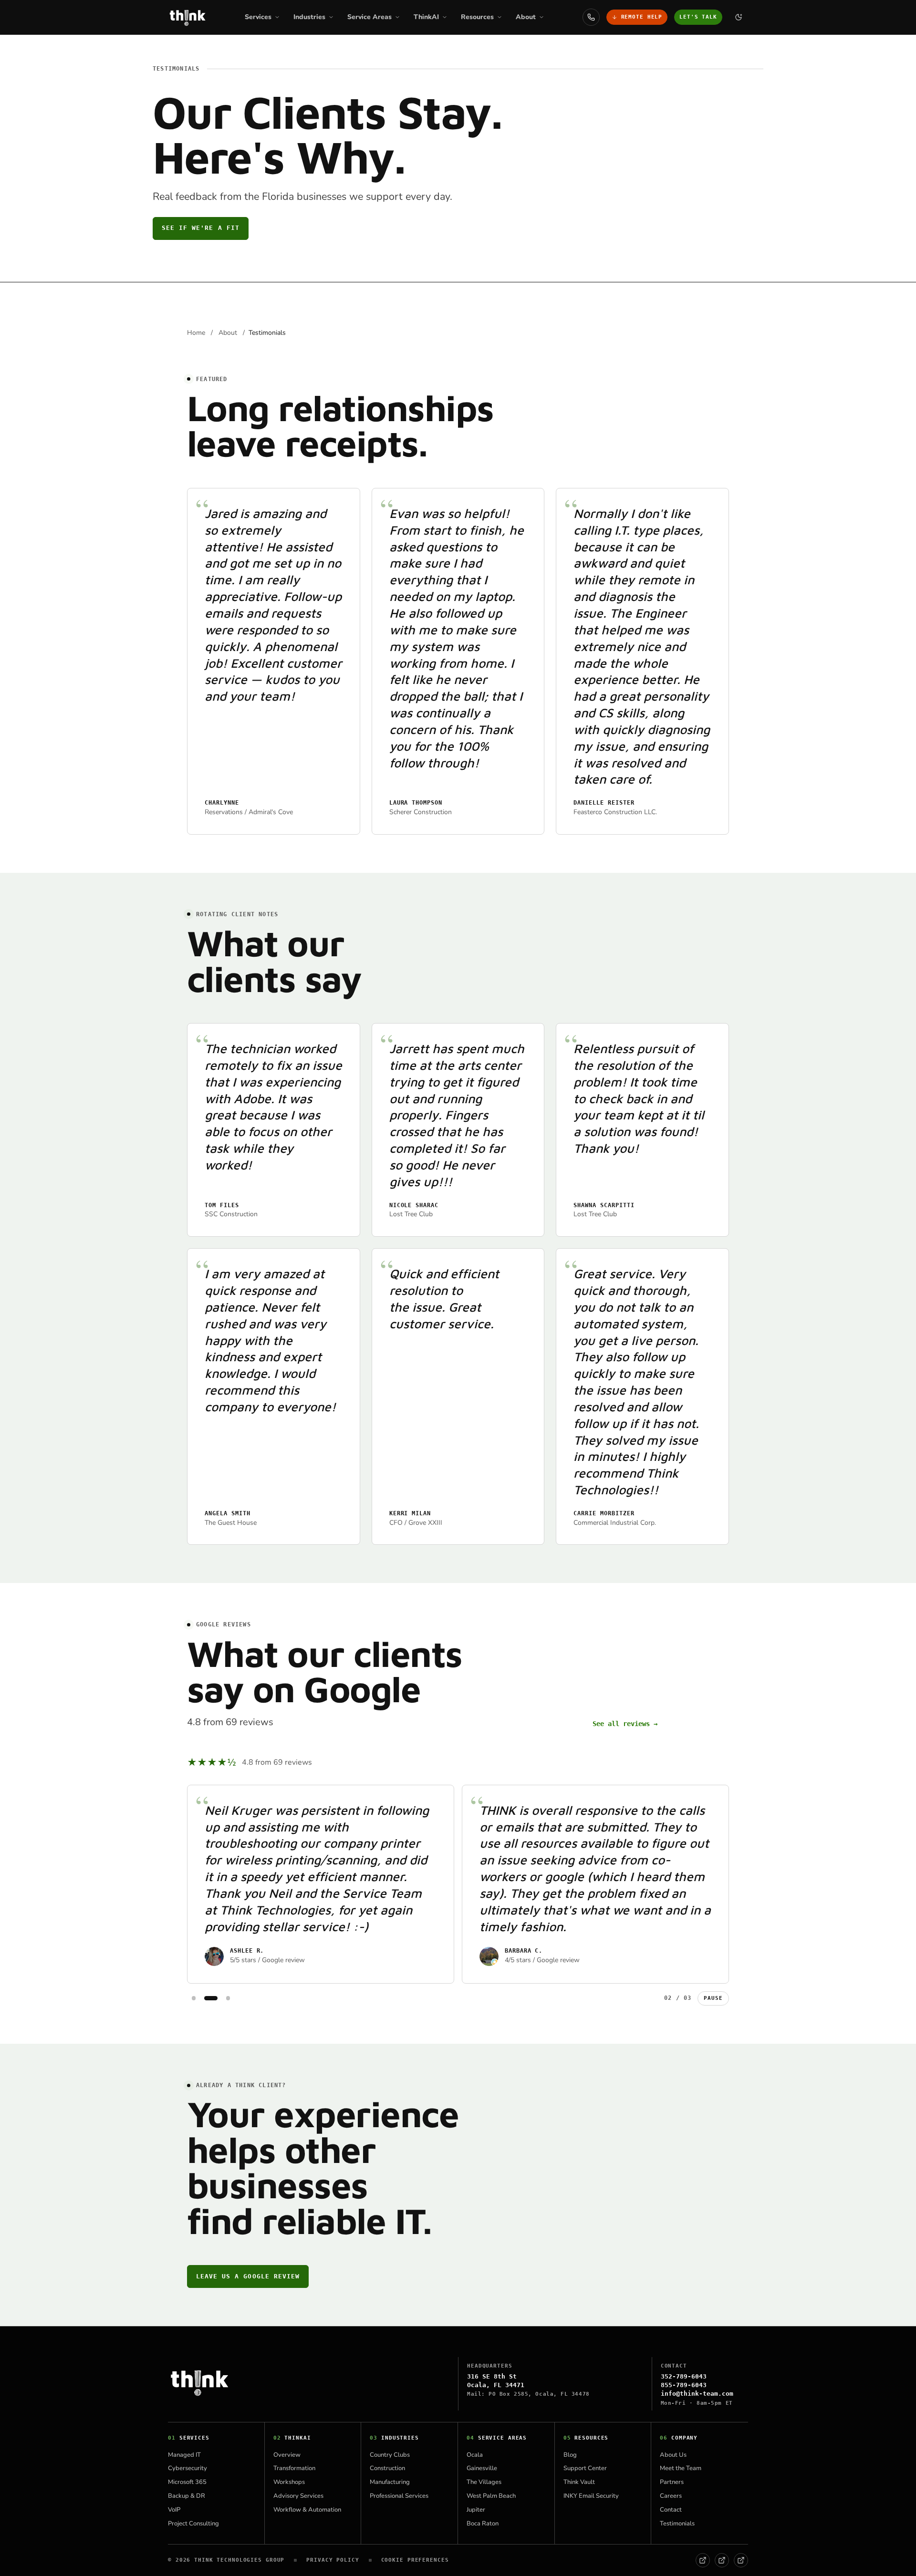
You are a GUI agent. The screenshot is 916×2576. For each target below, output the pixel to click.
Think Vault (579, 2482)
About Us (673, 2455)
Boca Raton (483, 2524)
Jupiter (476, 2510)
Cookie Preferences (415, 2560)
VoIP (174, 2510)
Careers (671, 2496)
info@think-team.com (697, 2394)
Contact (671, 2510)
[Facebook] (703, 2560)
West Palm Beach (491, 2496)
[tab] (194, 1998)
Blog (570, 2455)
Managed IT (184, 2455)
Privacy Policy (333, 2560)
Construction (387, 2468)
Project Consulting (193, 2524)
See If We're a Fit (201, 228)
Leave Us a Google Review (248, 2276)
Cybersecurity (187, 2468)
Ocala (475, 2455)
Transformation (294, 2468)
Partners (672, 2482)
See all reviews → (625, 1724)
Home (197, 333)
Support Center (585, 2468)
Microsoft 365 (187, 2482)
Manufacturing (390, 2482)
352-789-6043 (684, 2376)
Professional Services (399, 2496)
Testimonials (677, 2524)
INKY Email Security (591, 2496)
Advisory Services (298, 2496)
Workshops (289, 2482)
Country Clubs (390, 2455)
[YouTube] (741, 2560)
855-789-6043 (684, 2385)
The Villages (484, 2482)
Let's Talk (698, 17)
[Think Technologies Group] (187, 17)
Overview (287, 2455)
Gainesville (482, 2468)
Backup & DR (187, 2496)
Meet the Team (681, 2468)
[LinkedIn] (722, 2560)
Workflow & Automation (307, 2510)
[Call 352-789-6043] (591, 17)
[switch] (739, 17)
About (228, 333)
